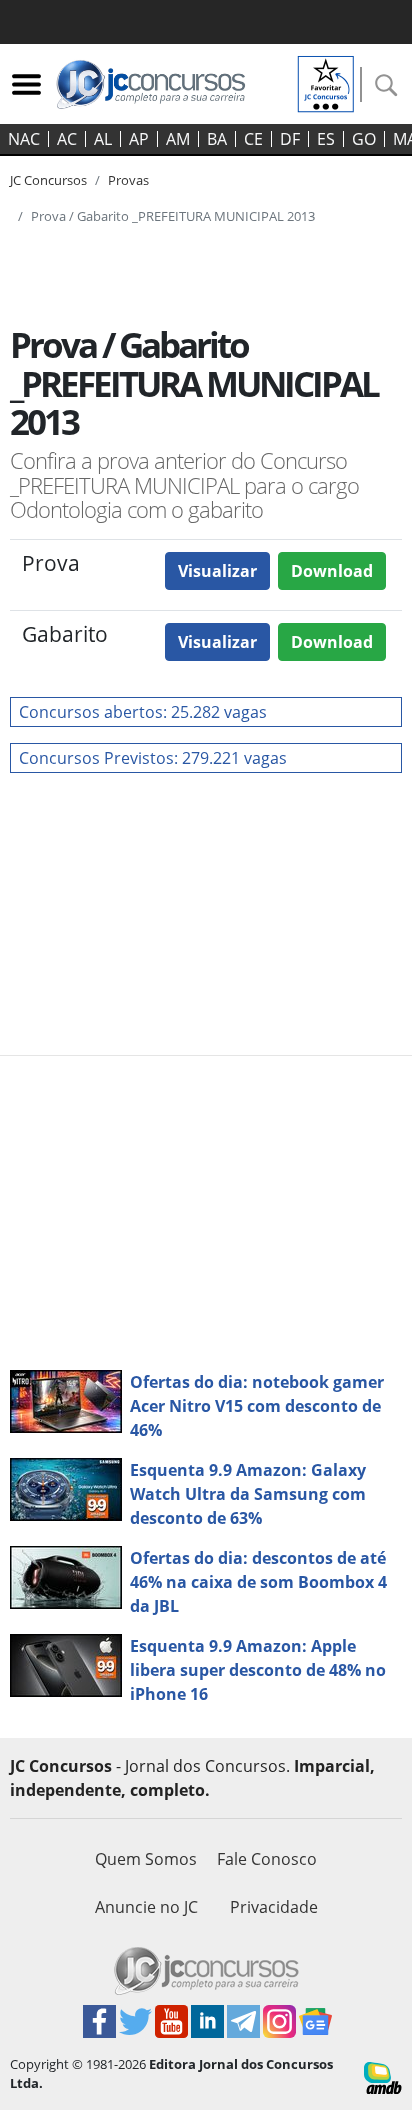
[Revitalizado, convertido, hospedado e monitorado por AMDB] (383, 2077)
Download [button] (332, 571)
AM (178, 139)
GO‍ (364, 139)
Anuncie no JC (146, 1907)
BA (217, 139)
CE (253, 139)
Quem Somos (146, 1859)
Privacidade (274, 1907)
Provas (128, 180)
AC (67, 139)
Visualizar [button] (217, 571)
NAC (24, 139)
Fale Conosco (267, 1859)
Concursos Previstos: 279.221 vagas (153, 758)
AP (139, 139)
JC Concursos (48, 180)
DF (290, 139)
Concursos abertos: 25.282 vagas (143, 712)
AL (103, 139)
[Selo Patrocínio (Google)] (326, 82)
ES (326, 139)
